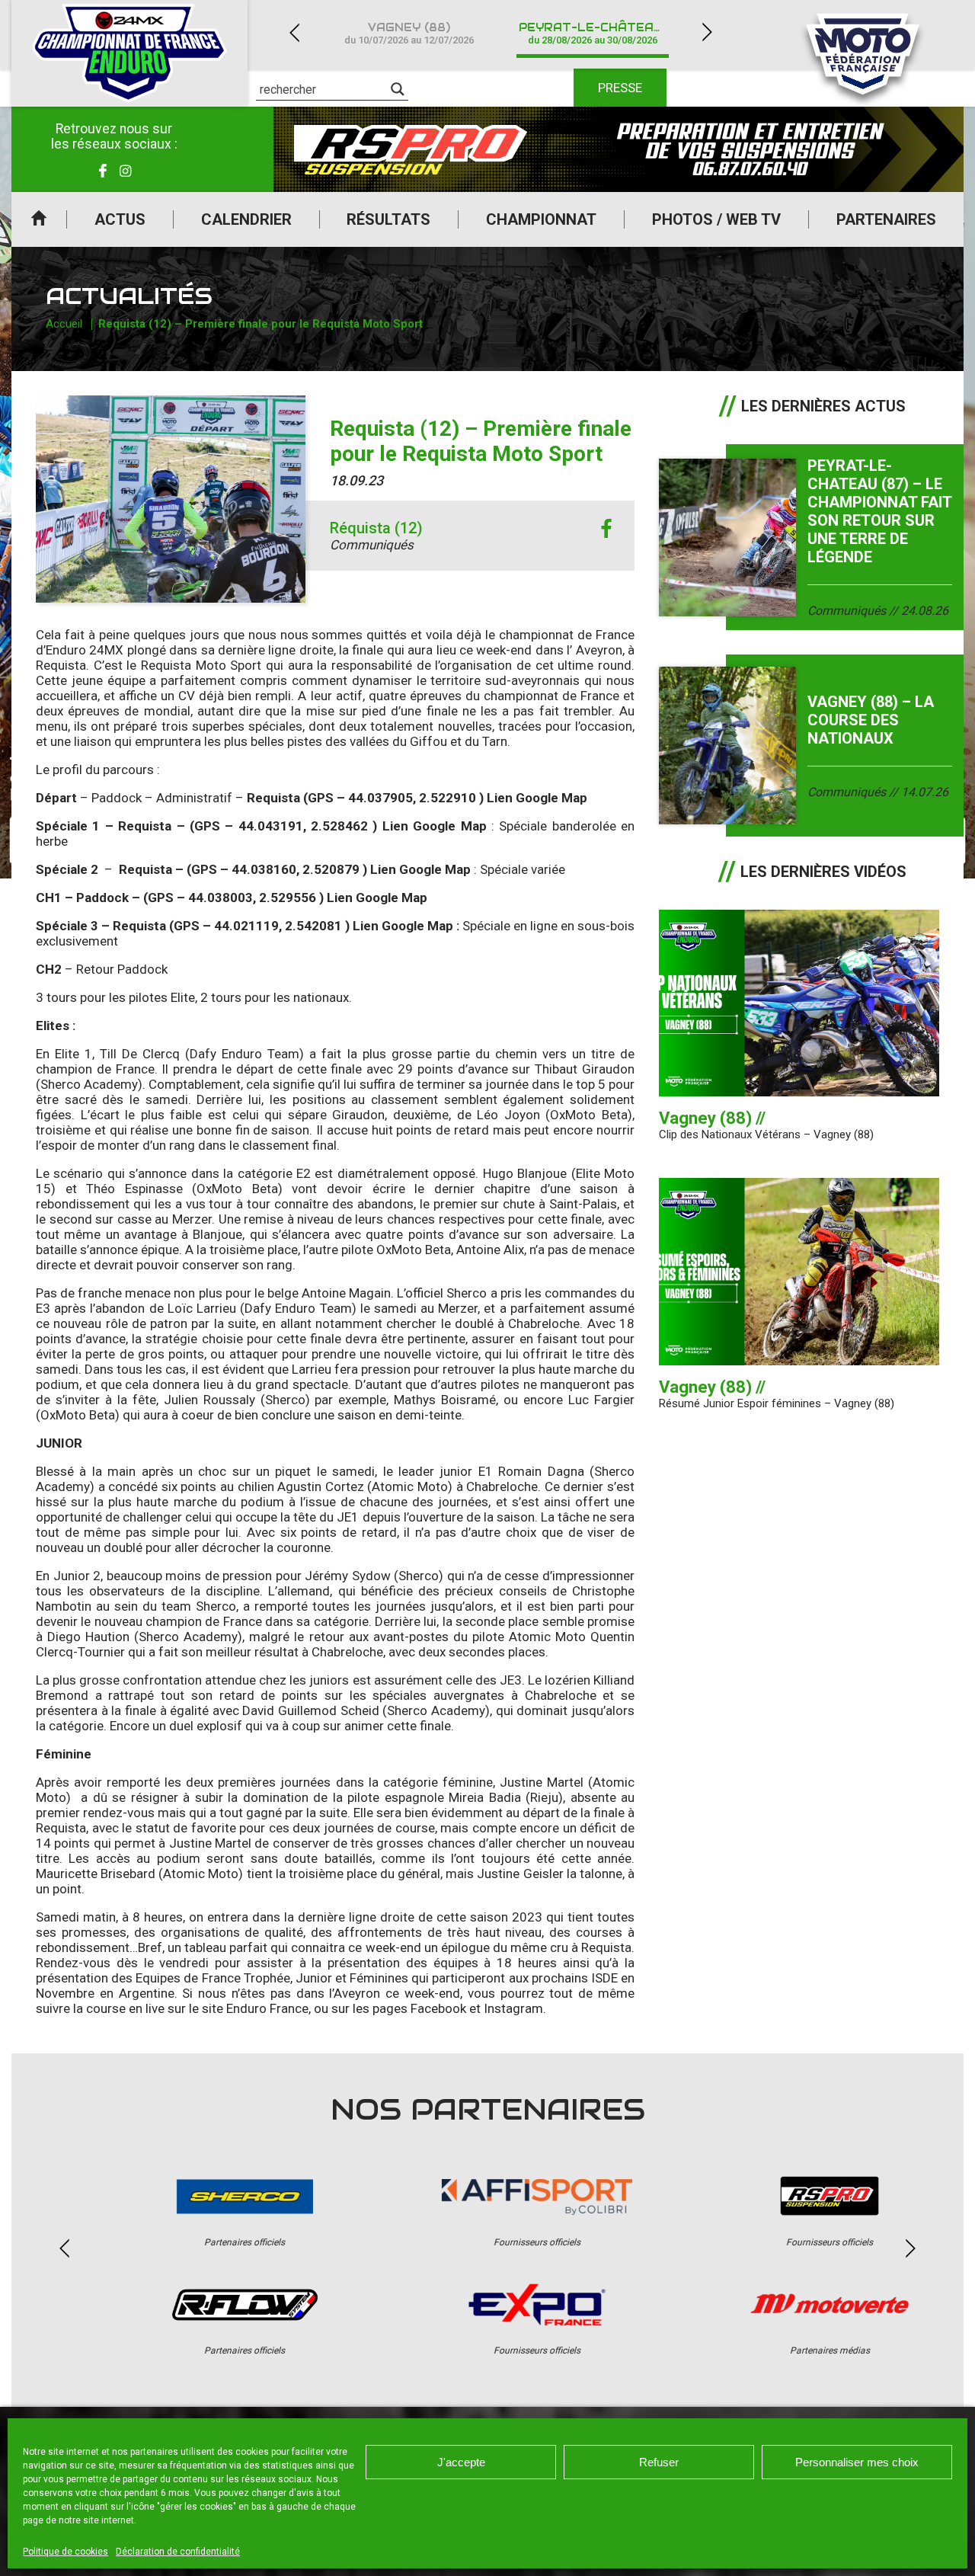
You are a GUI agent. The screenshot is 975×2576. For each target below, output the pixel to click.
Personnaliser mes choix (857, 2462)
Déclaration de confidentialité (178, 2552)
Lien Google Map (537, 798)
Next (707, 32)
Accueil (39, 219)
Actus (120, 219)
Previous (294, 32)
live (155, 2008)
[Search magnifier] (398, 89)
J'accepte (461, 2462)
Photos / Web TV (716, 219)
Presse (620, 88)
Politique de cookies (66, 2552)
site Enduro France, (258, 2008)
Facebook (438, 2008)
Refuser (659, 2462)
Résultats (388, 219)
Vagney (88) (409, 33)
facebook (606, 529)
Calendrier (246, 219)
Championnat (541, 219)
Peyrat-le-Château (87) (601, 33)
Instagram (513, 2008)
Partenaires (886, 219)
